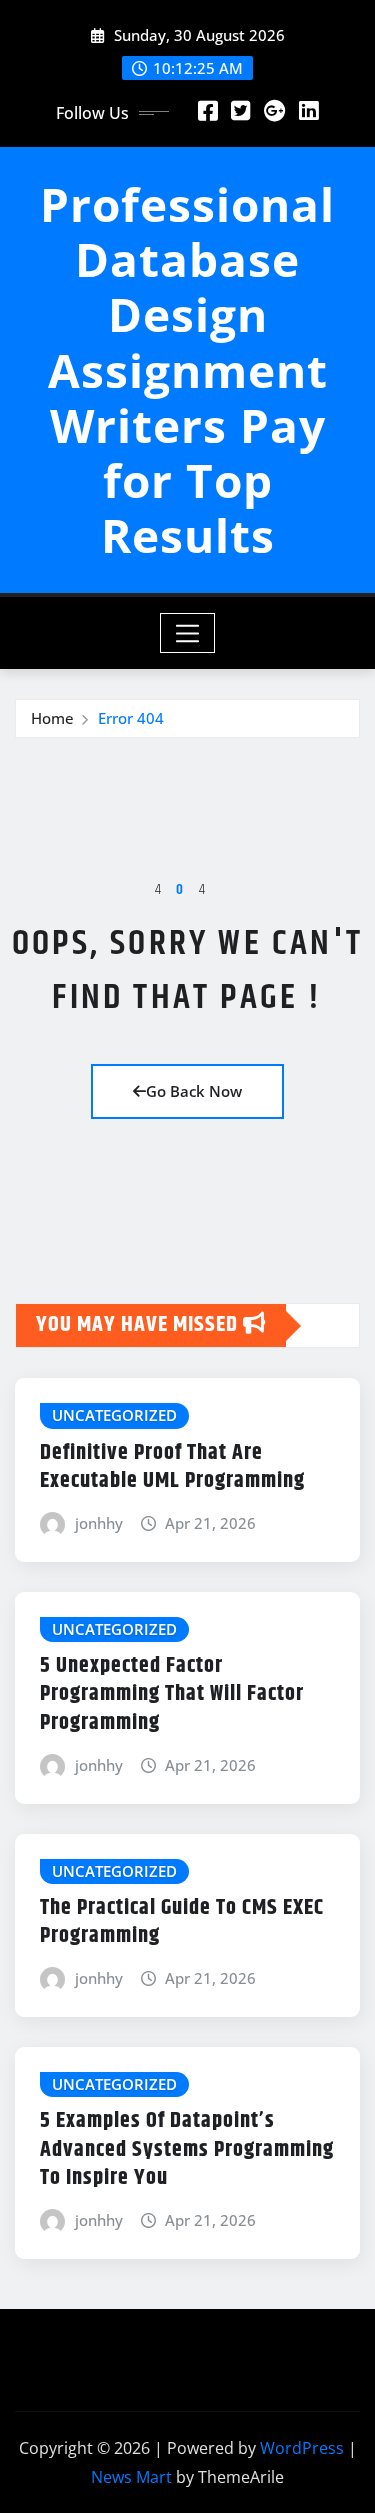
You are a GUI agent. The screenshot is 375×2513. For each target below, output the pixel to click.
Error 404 (131, 718)
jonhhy (99, 1523)
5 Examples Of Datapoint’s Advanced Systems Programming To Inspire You (187, 2149)
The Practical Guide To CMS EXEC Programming (182, 1922)
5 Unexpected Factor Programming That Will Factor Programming (172, 1694)
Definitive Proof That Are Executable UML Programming (172, 1467)
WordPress (302, 2448)
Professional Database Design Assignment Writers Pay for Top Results (187, 369)
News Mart (131, 2477)
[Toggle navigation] (187, 633)
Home (52, 718)
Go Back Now (194, 1091)
